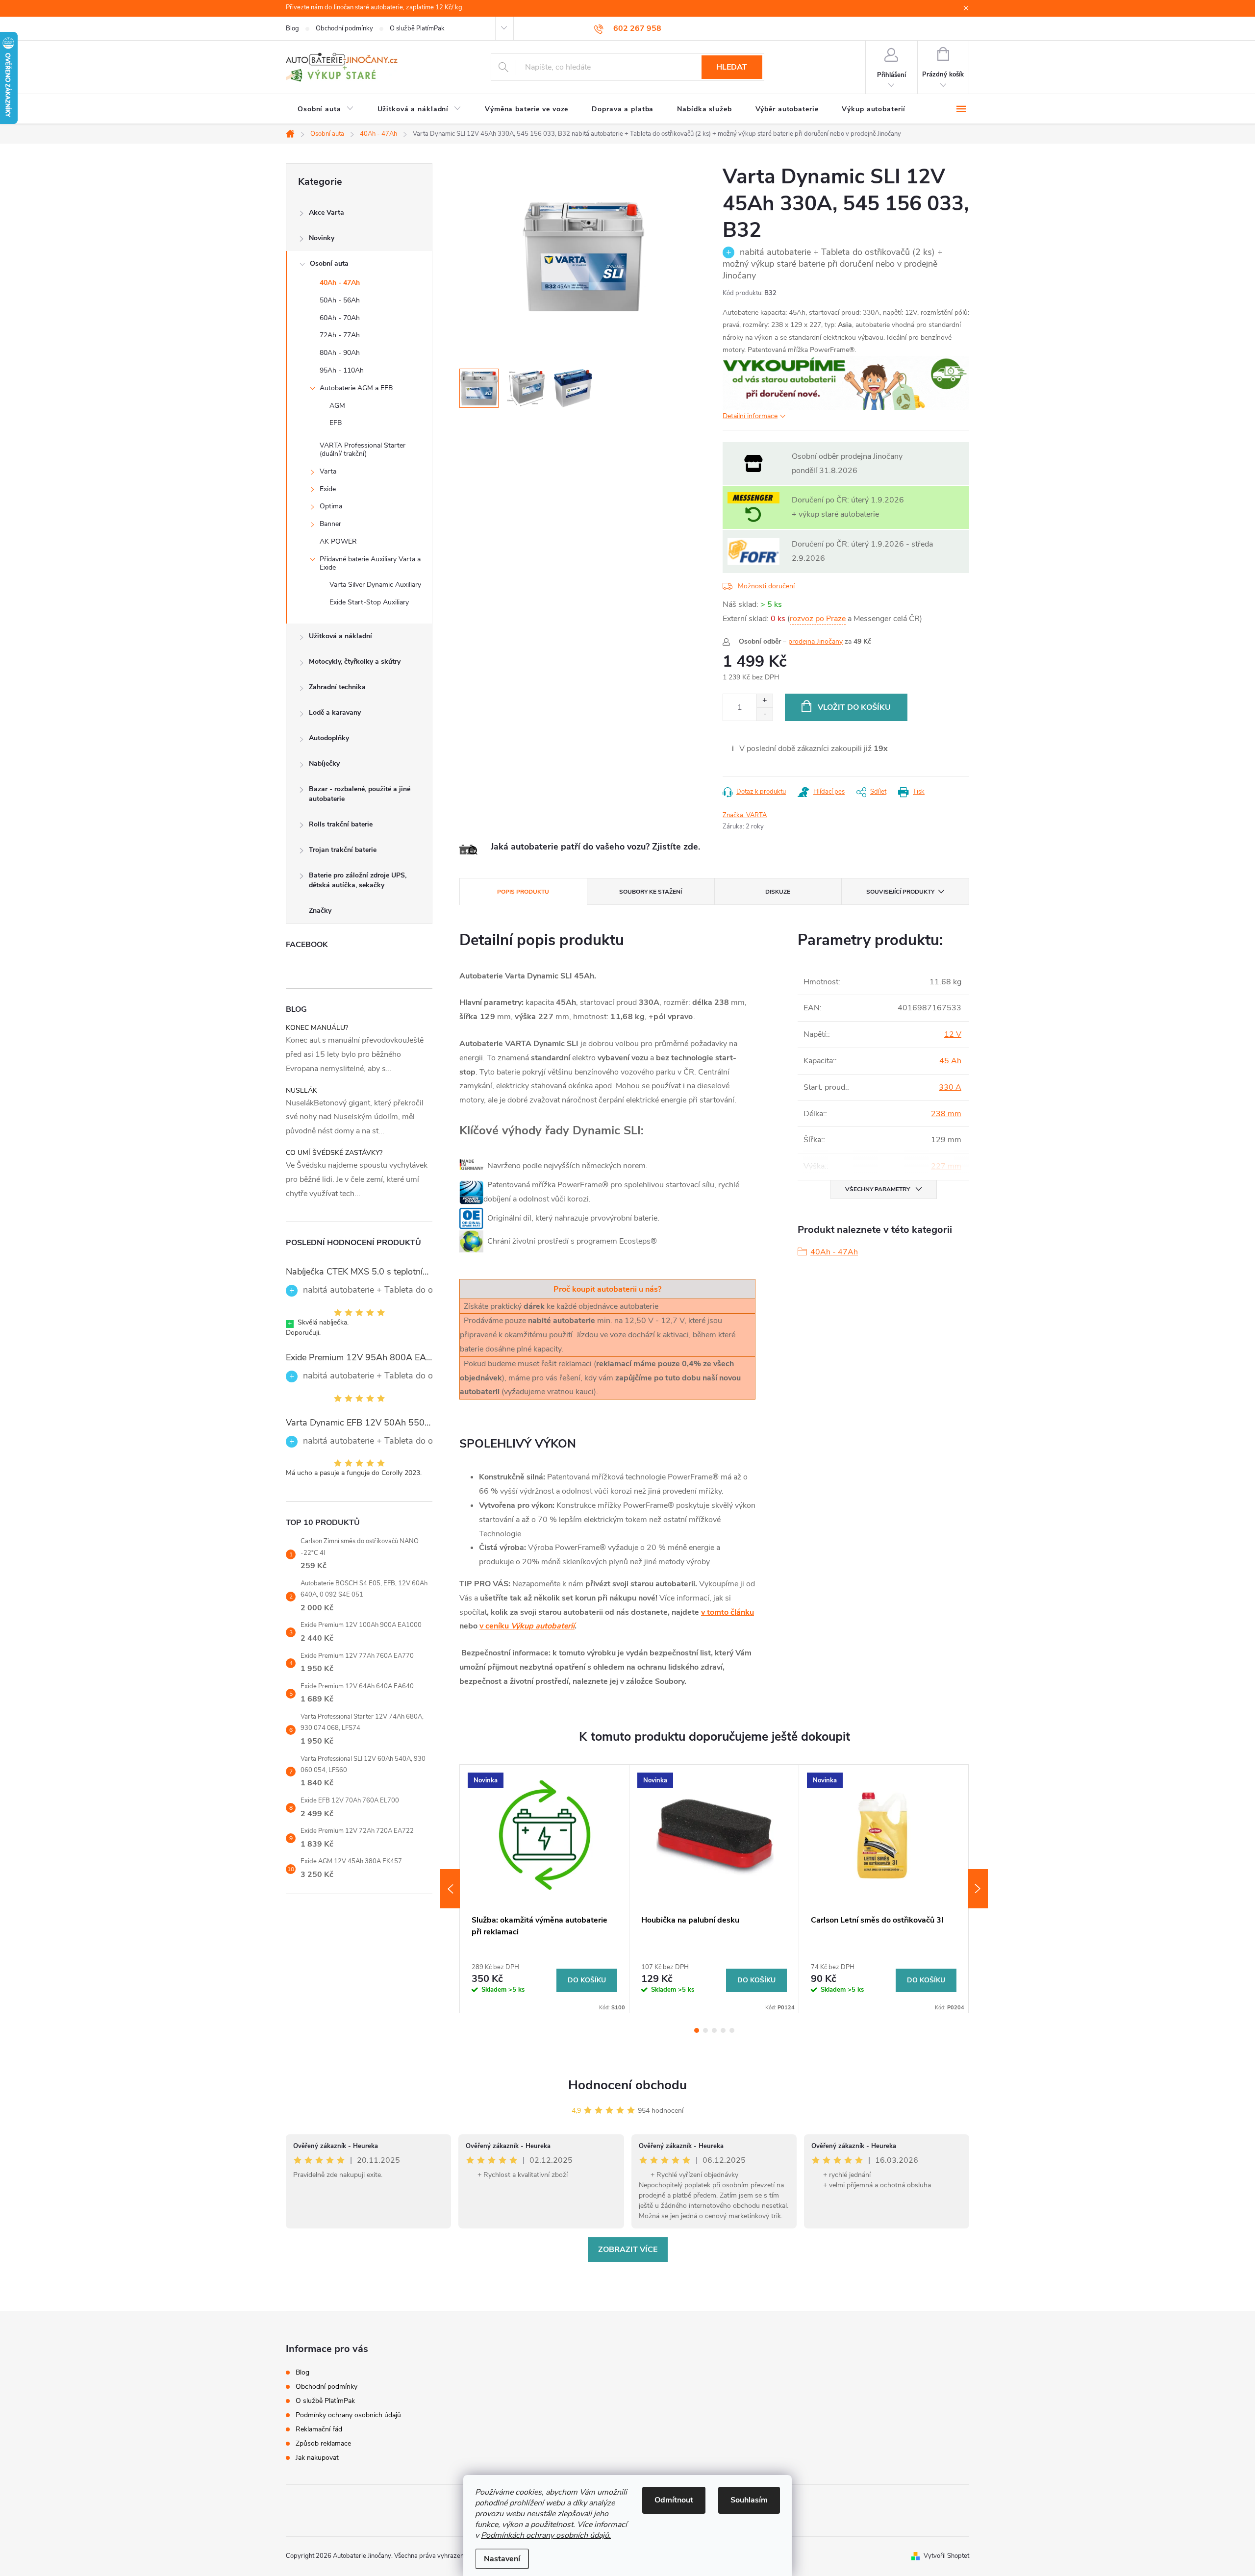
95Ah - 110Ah (342, 370)
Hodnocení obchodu (627, 2085)
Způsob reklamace (323, 2443)
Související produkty (900, 892)
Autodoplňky (329, 738)
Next (978, 1889)
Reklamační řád (319, 2429)
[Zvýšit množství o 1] (765, 701)
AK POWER (338, 541)
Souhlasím (749, 2500)
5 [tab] (732, 2030)
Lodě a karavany (335, 713)
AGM (337, 406)
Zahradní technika (337, 687)
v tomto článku (728, 1612)
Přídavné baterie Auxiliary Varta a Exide (370, 563)
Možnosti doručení (766, 586)
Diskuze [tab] (778, 892)
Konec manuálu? (317, 1028)
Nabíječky (324, 763)
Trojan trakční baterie (343, 850)
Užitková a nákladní (340, 636)
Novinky (322, 238)
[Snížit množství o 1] (765, 714)
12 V (953, 1034)
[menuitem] (326, 109)
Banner (330, 524)
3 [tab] (714, 2030)
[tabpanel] (545, 1889)
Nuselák (301, 1090)
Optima (331, 506)
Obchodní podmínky (344, 28)
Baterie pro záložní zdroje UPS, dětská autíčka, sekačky (358, 880)
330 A (950, 1087)
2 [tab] (705, 2030)
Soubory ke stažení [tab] (651, 892)
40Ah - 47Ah (340, 283)
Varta (328, 471)
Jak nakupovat (317, 2458)
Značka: (745, 815)
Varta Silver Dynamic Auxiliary (375, 585)
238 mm (946, 1114)
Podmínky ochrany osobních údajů (348, 2415)
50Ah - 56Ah (340, 300)
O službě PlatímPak (417, 28)
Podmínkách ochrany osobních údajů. (546, 2535)
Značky (320, 911)
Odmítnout (674, 2500)
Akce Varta (326, 213)
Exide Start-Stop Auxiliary (369, 602)
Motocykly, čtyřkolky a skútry (355, 662)
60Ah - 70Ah (340, 318)
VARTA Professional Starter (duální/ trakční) (363, 450)
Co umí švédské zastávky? (334, 1153)
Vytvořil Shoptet (946, 2556)
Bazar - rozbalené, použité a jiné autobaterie (360, 794)
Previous (450, 1889)
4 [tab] (723, 2030)
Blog (292, 28)
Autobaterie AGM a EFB (356, 388)
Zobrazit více (628, 2250)
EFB (336, 423)
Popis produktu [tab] (523, 892)
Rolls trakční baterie (341, 824)
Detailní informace (750, 416)
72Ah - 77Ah (340, 335)
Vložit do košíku (854, 707)
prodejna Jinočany (816, 641)
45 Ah (950, 1061)
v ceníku (527, 1626)
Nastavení (502, 2559)
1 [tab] (697, 2030)
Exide (328, 489)
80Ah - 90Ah (340, 353)
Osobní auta (329, 263)
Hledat (732, 67)
